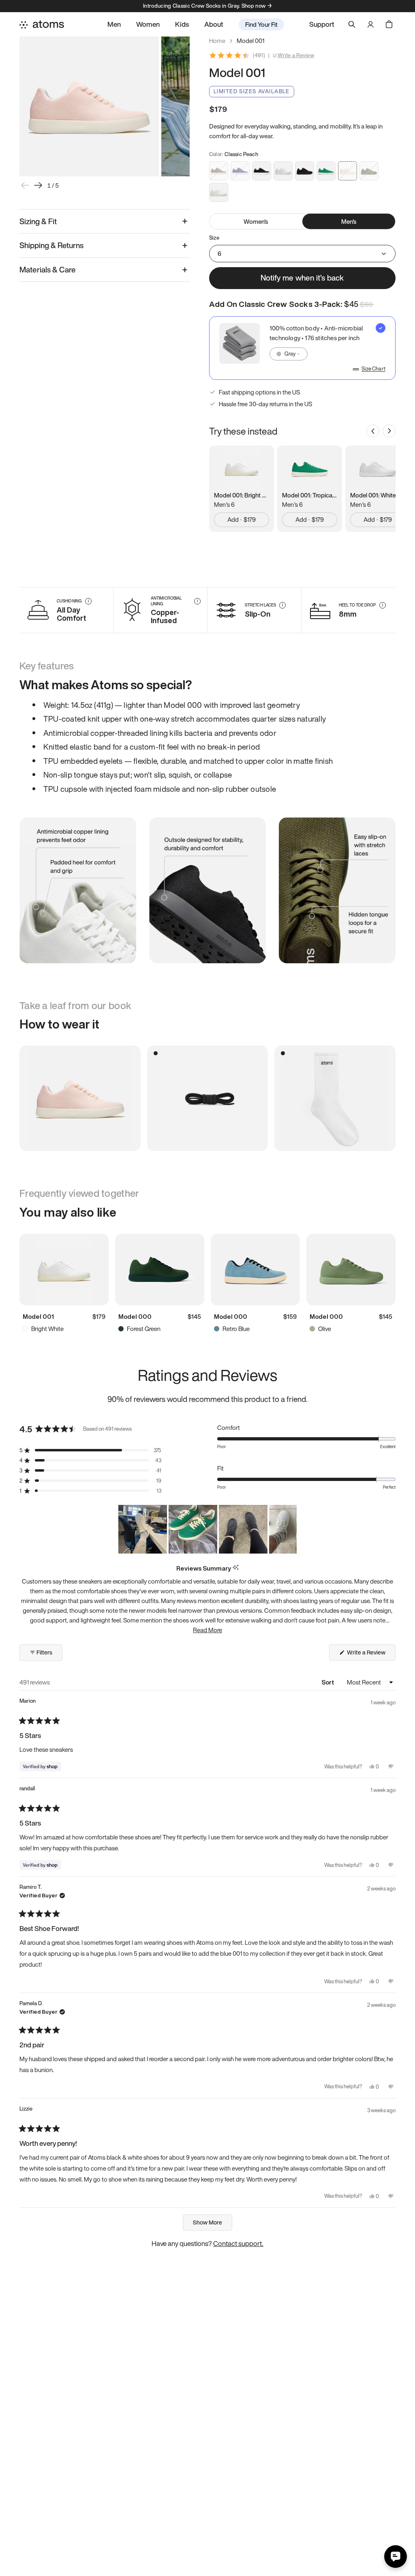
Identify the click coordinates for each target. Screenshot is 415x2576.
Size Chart (373, 369)
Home (217, 41)
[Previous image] (25, 185)
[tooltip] (236, 1568)
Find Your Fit (261, 24)
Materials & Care (48, 270)
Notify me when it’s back (302, 278)
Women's (256, 221)
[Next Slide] (290, 1529)
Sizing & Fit (38, 221)
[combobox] (289, 354)
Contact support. (238, 2243)
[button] (90, 1450)
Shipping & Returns (51, 245)
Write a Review (296, 56)
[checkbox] (302, 348)
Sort (328, 1682)
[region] (207, 1529)
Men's (349, 221)
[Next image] (38, 185)
